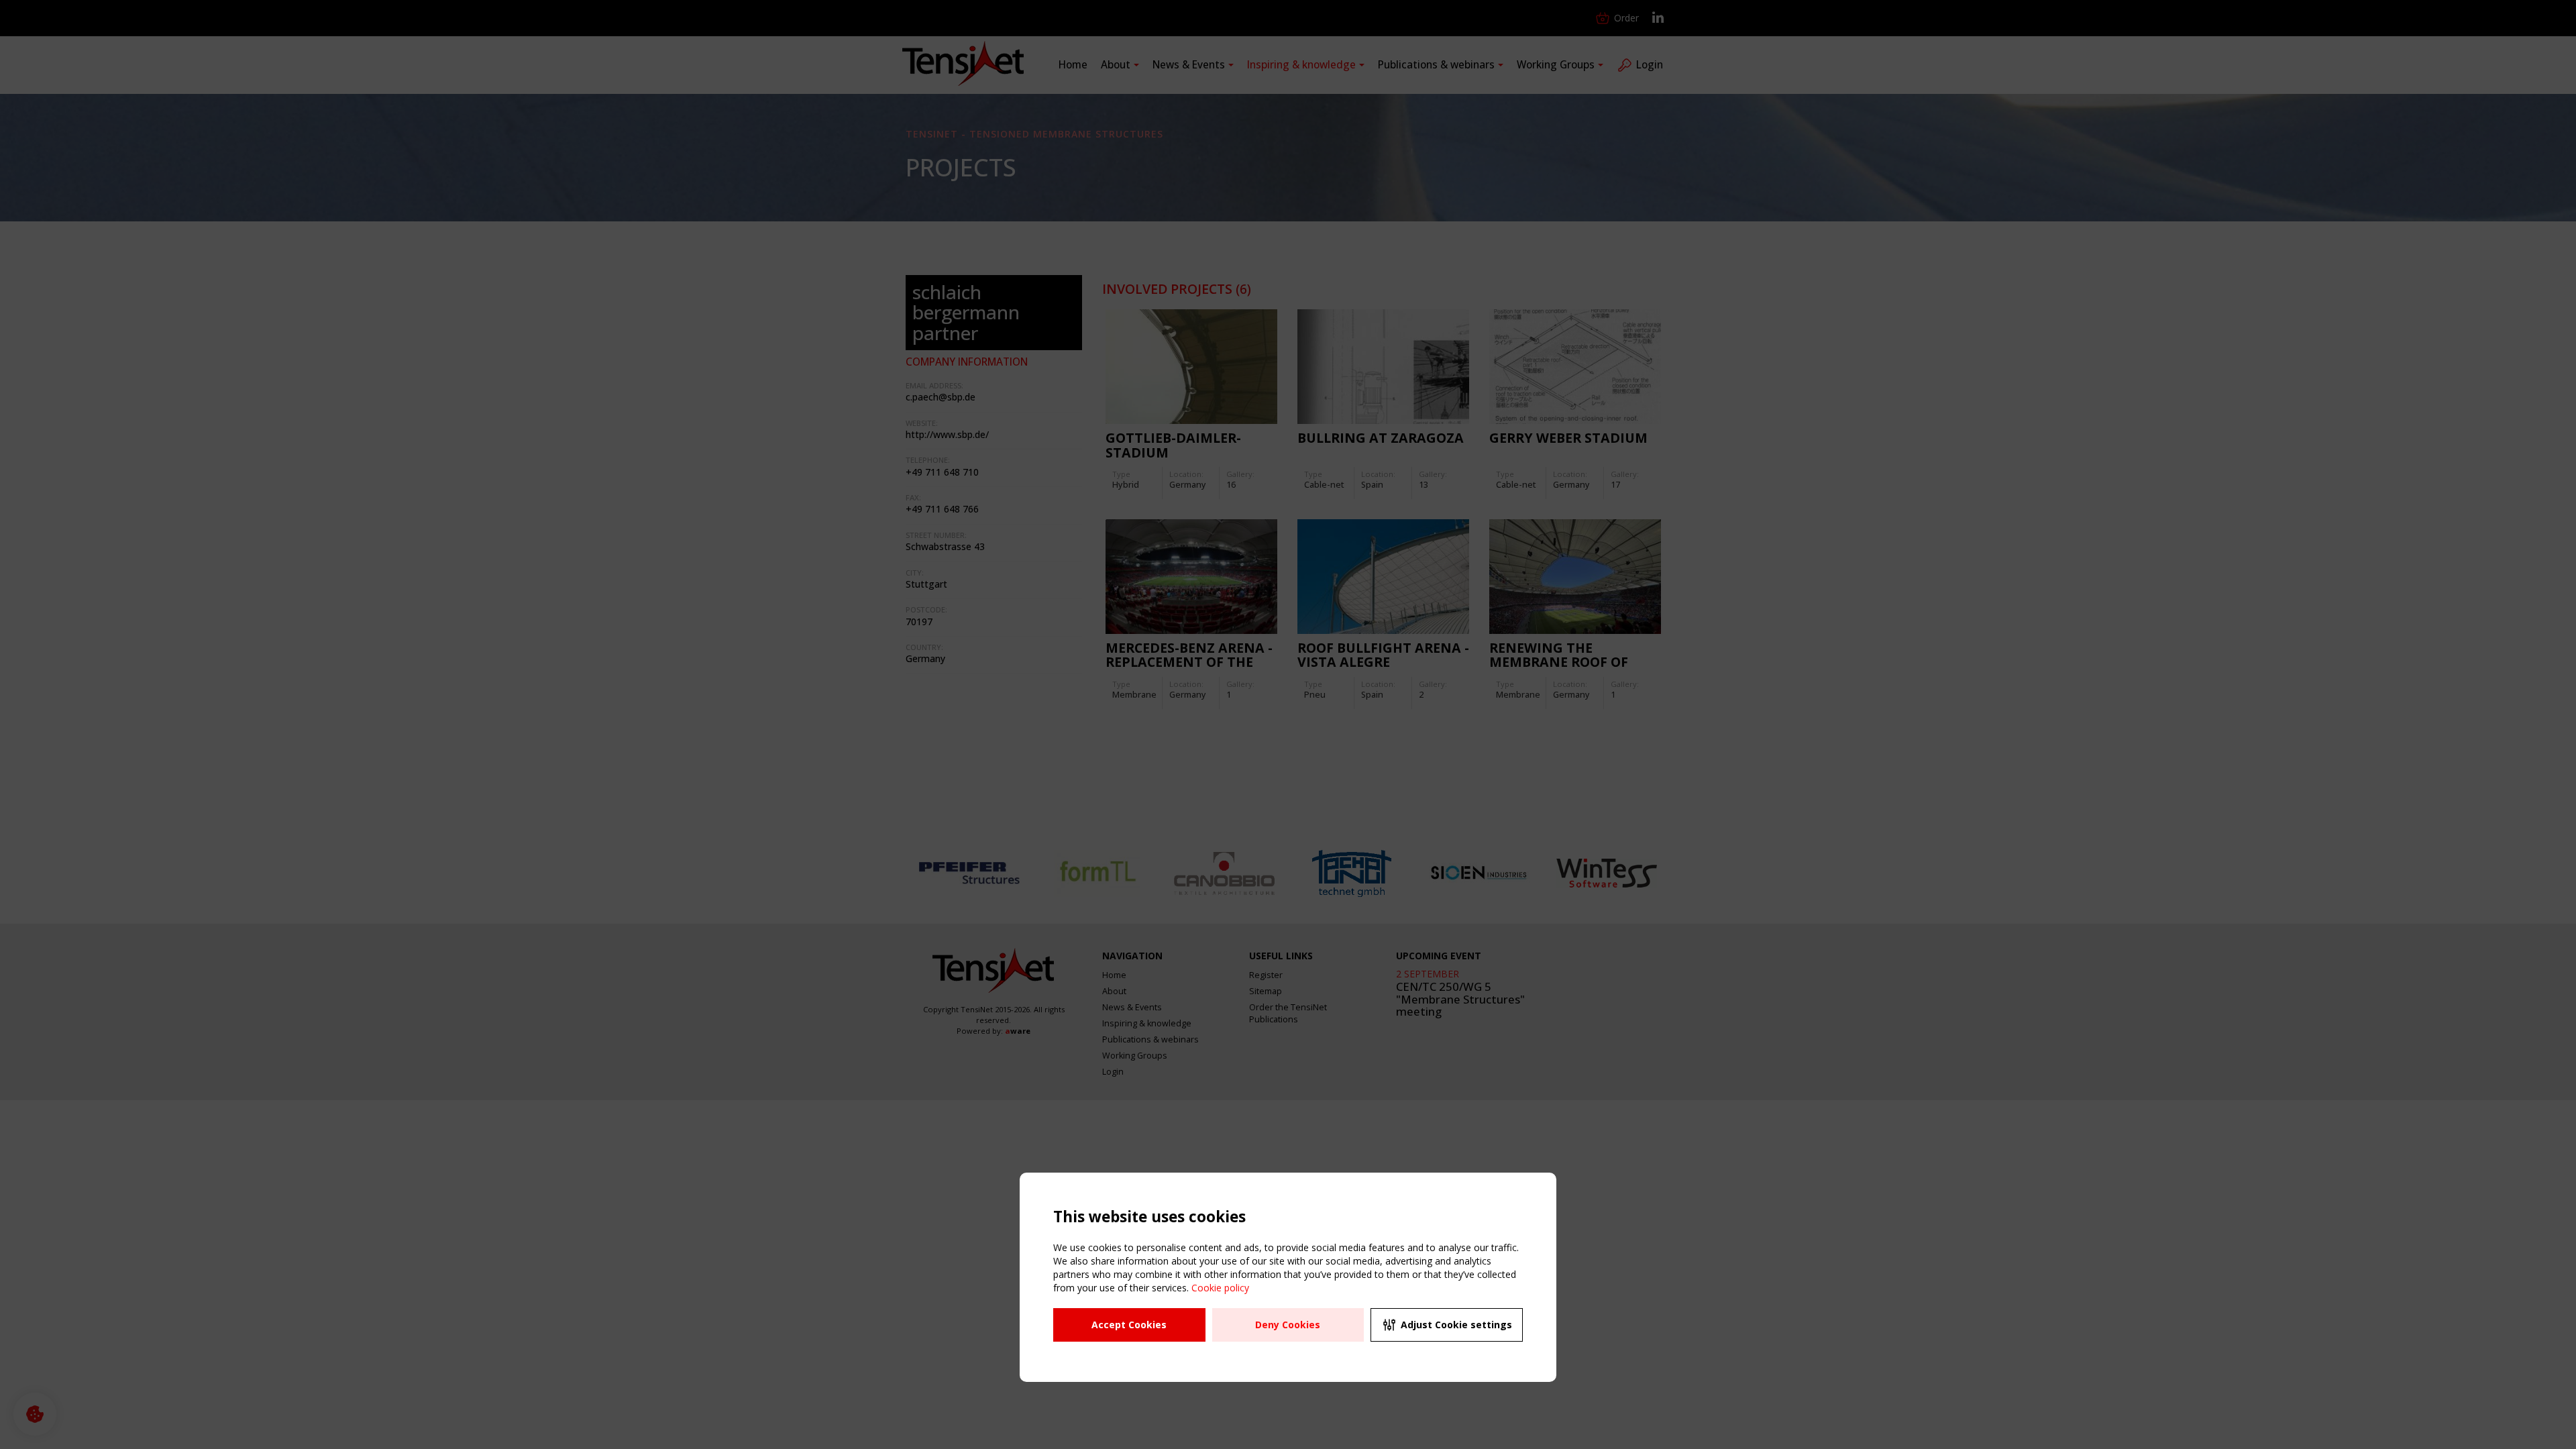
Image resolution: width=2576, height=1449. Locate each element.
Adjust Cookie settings (1456, 1325)
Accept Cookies (1129, 1325)
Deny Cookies (1288, 1325)
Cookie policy (1220, 1288)
